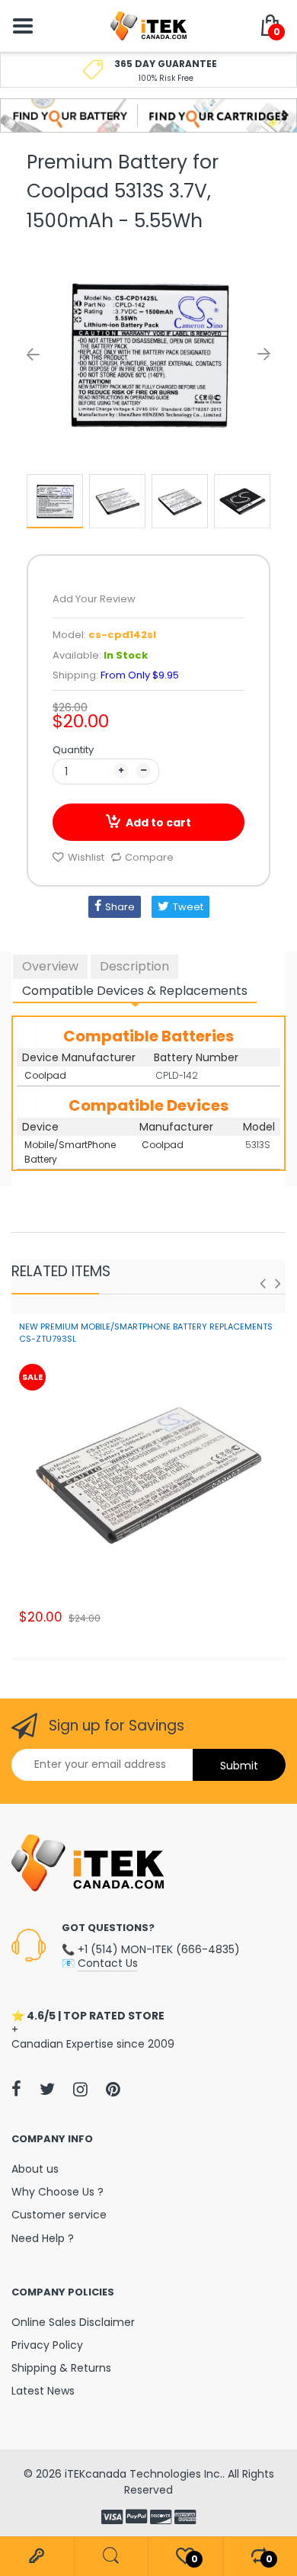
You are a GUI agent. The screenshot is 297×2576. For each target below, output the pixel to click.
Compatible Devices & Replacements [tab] (135, 991)
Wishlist (86, 857)
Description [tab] (134, 966)
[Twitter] (47, 2089)
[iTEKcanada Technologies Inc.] (148, 25)
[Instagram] (80, 2089)
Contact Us (108, 1963)
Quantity (73, 750)
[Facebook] (16, 2089)
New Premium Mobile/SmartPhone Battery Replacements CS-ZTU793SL (146, 1332)
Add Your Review (94, 599)
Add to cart (158, 823)
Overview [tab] (50, 966)
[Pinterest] (113, 2089)
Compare (149, 857)
